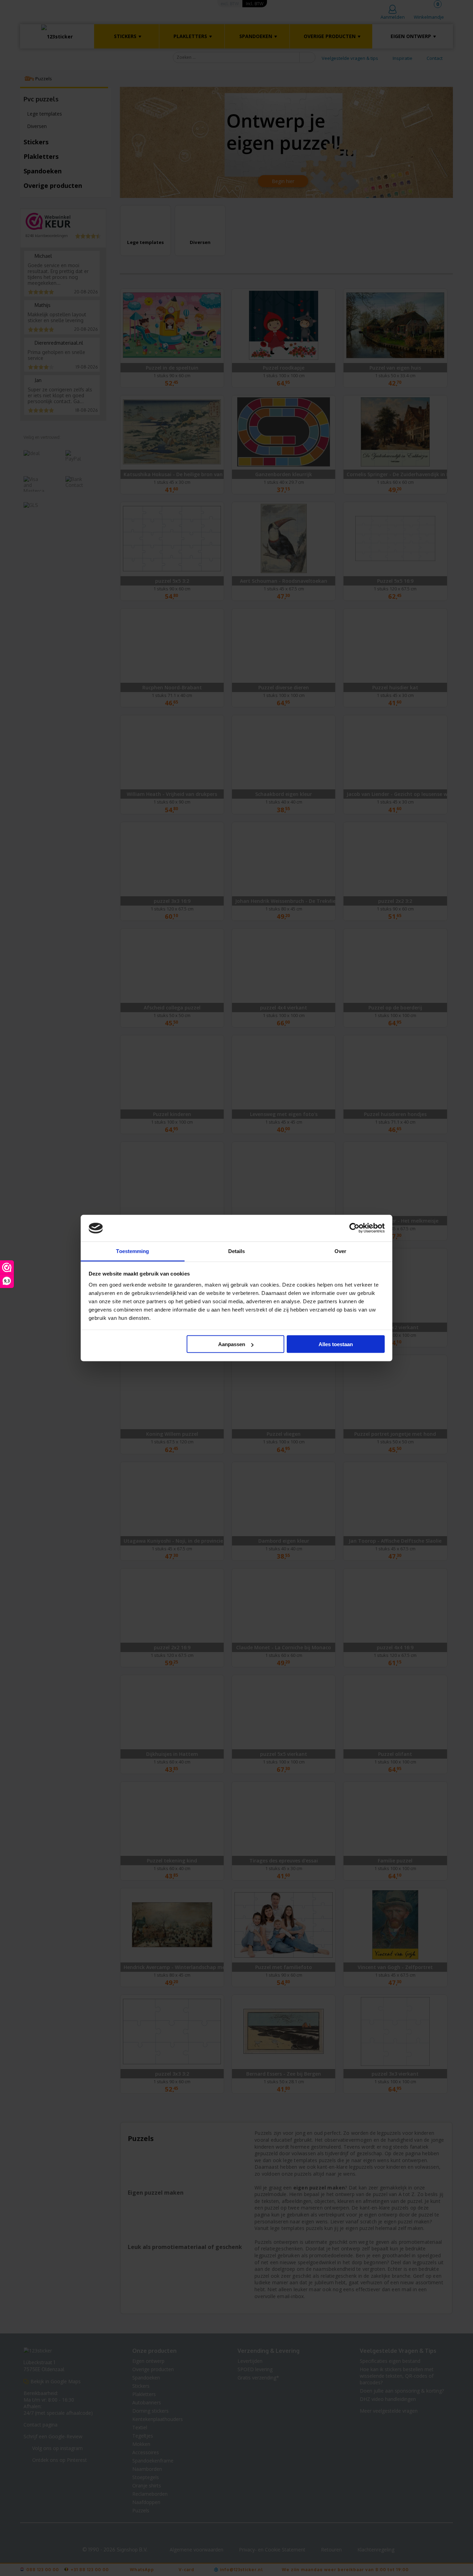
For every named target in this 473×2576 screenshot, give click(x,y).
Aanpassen (232, 1344)
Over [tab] (340, 1251)
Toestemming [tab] (132, 1251)
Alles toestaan (336, 1344)
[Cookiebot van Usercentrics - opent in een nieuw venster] (354, 1228)
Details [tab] (237, 1251)
